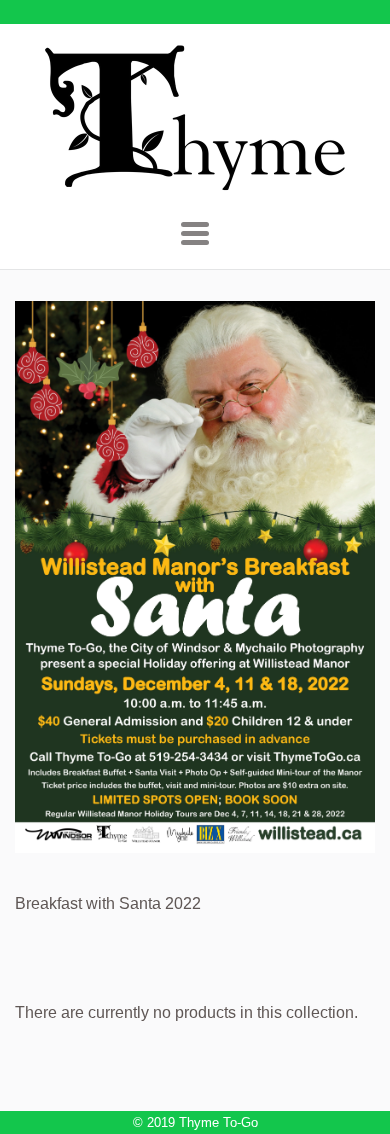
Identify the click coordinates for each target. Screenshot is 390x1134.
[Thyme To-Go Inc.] (195, 181)
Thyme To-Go (218, 1122)
